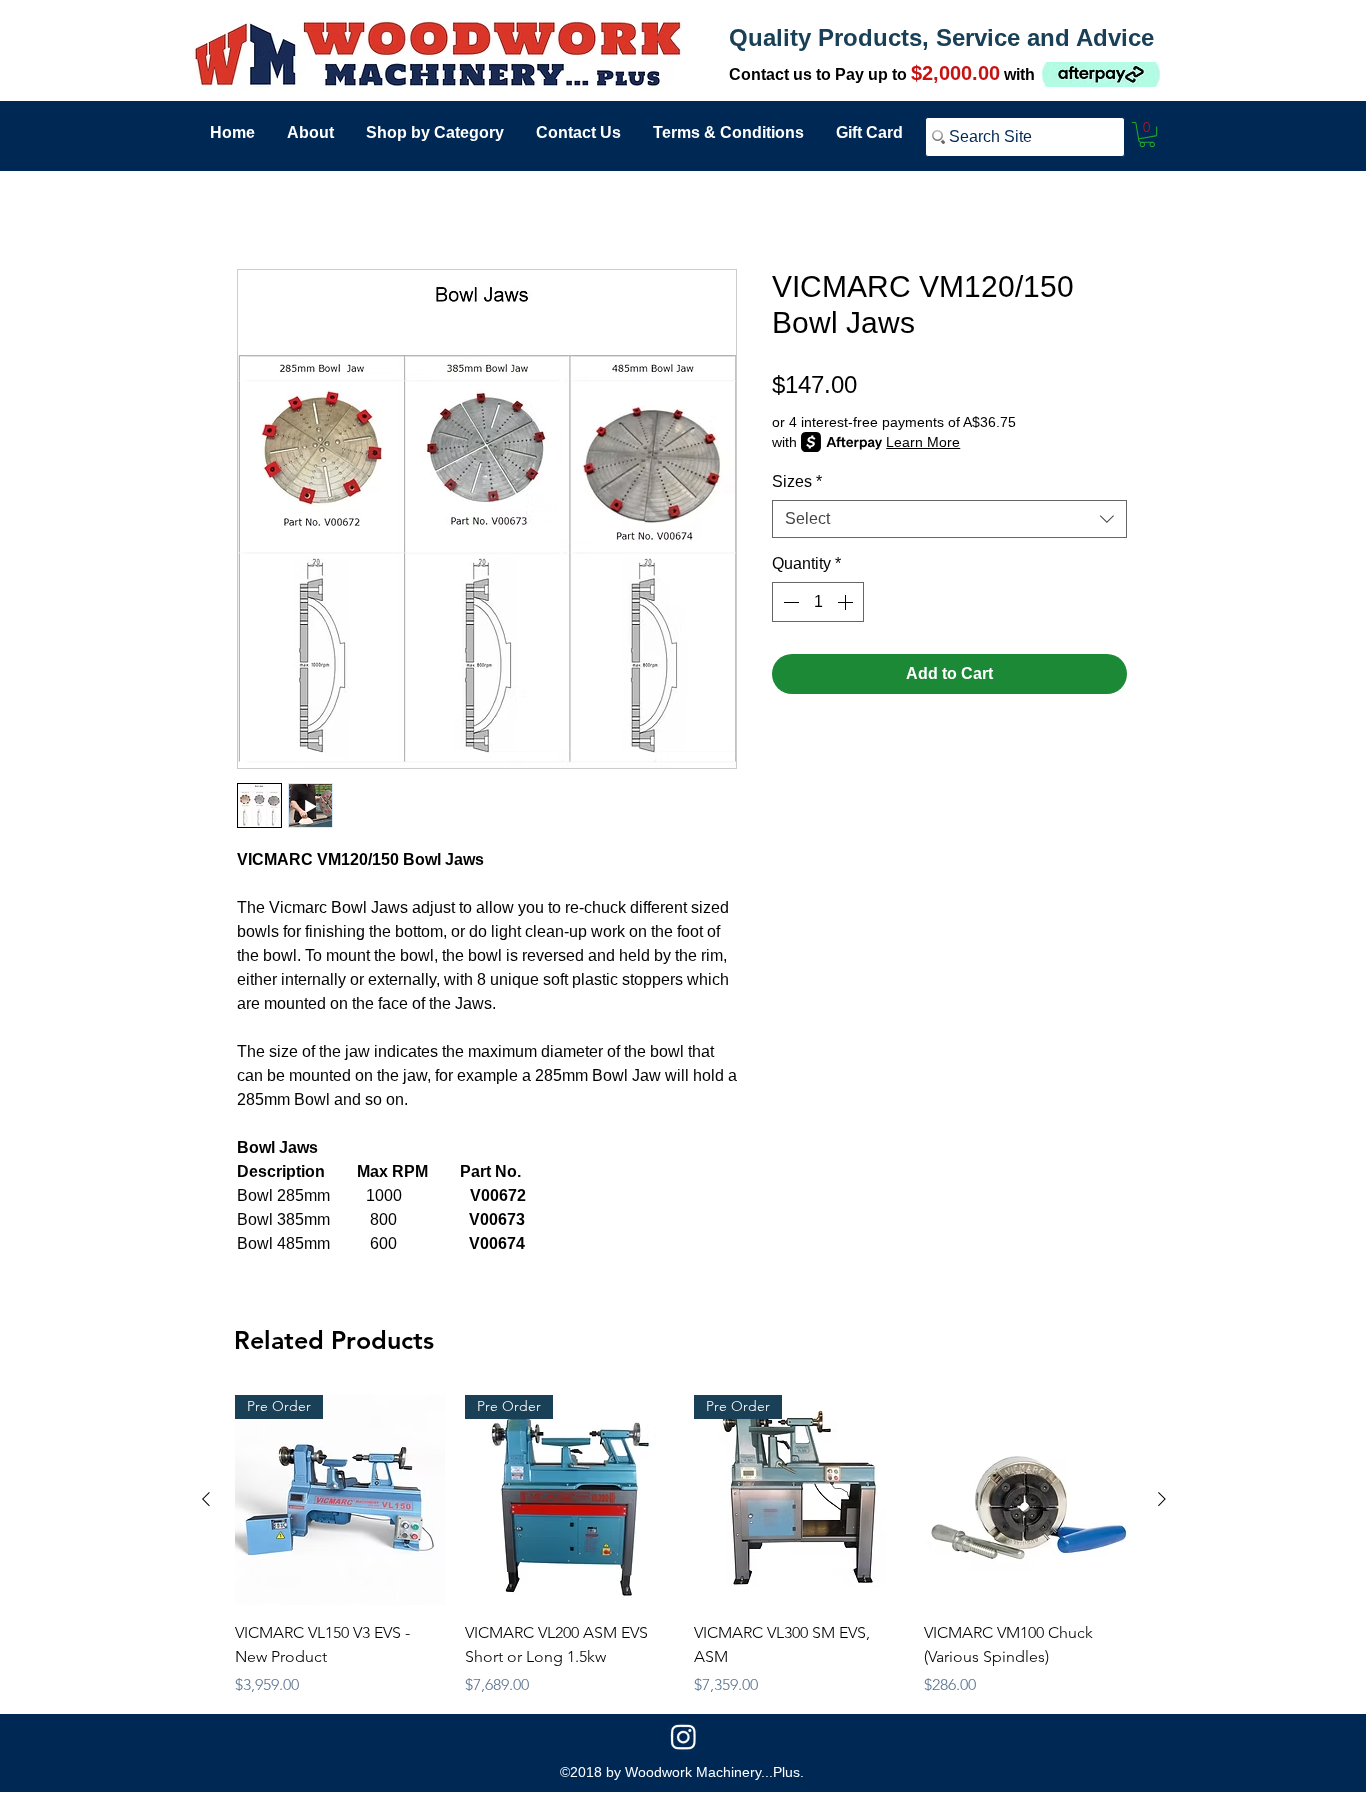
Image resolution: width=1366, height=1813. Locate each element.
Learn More (923, 442)
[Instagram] (683, 1736)
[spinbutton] (818, 602)
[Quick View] (1029, 1500)
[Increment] (847, 602)
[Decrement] (789, 602)
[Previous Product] (206, 1499)
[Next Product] (1162, 1499)
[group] (684, 1546)
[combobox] (949, 519)
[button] (1147, 134)
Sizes (797, 481)
